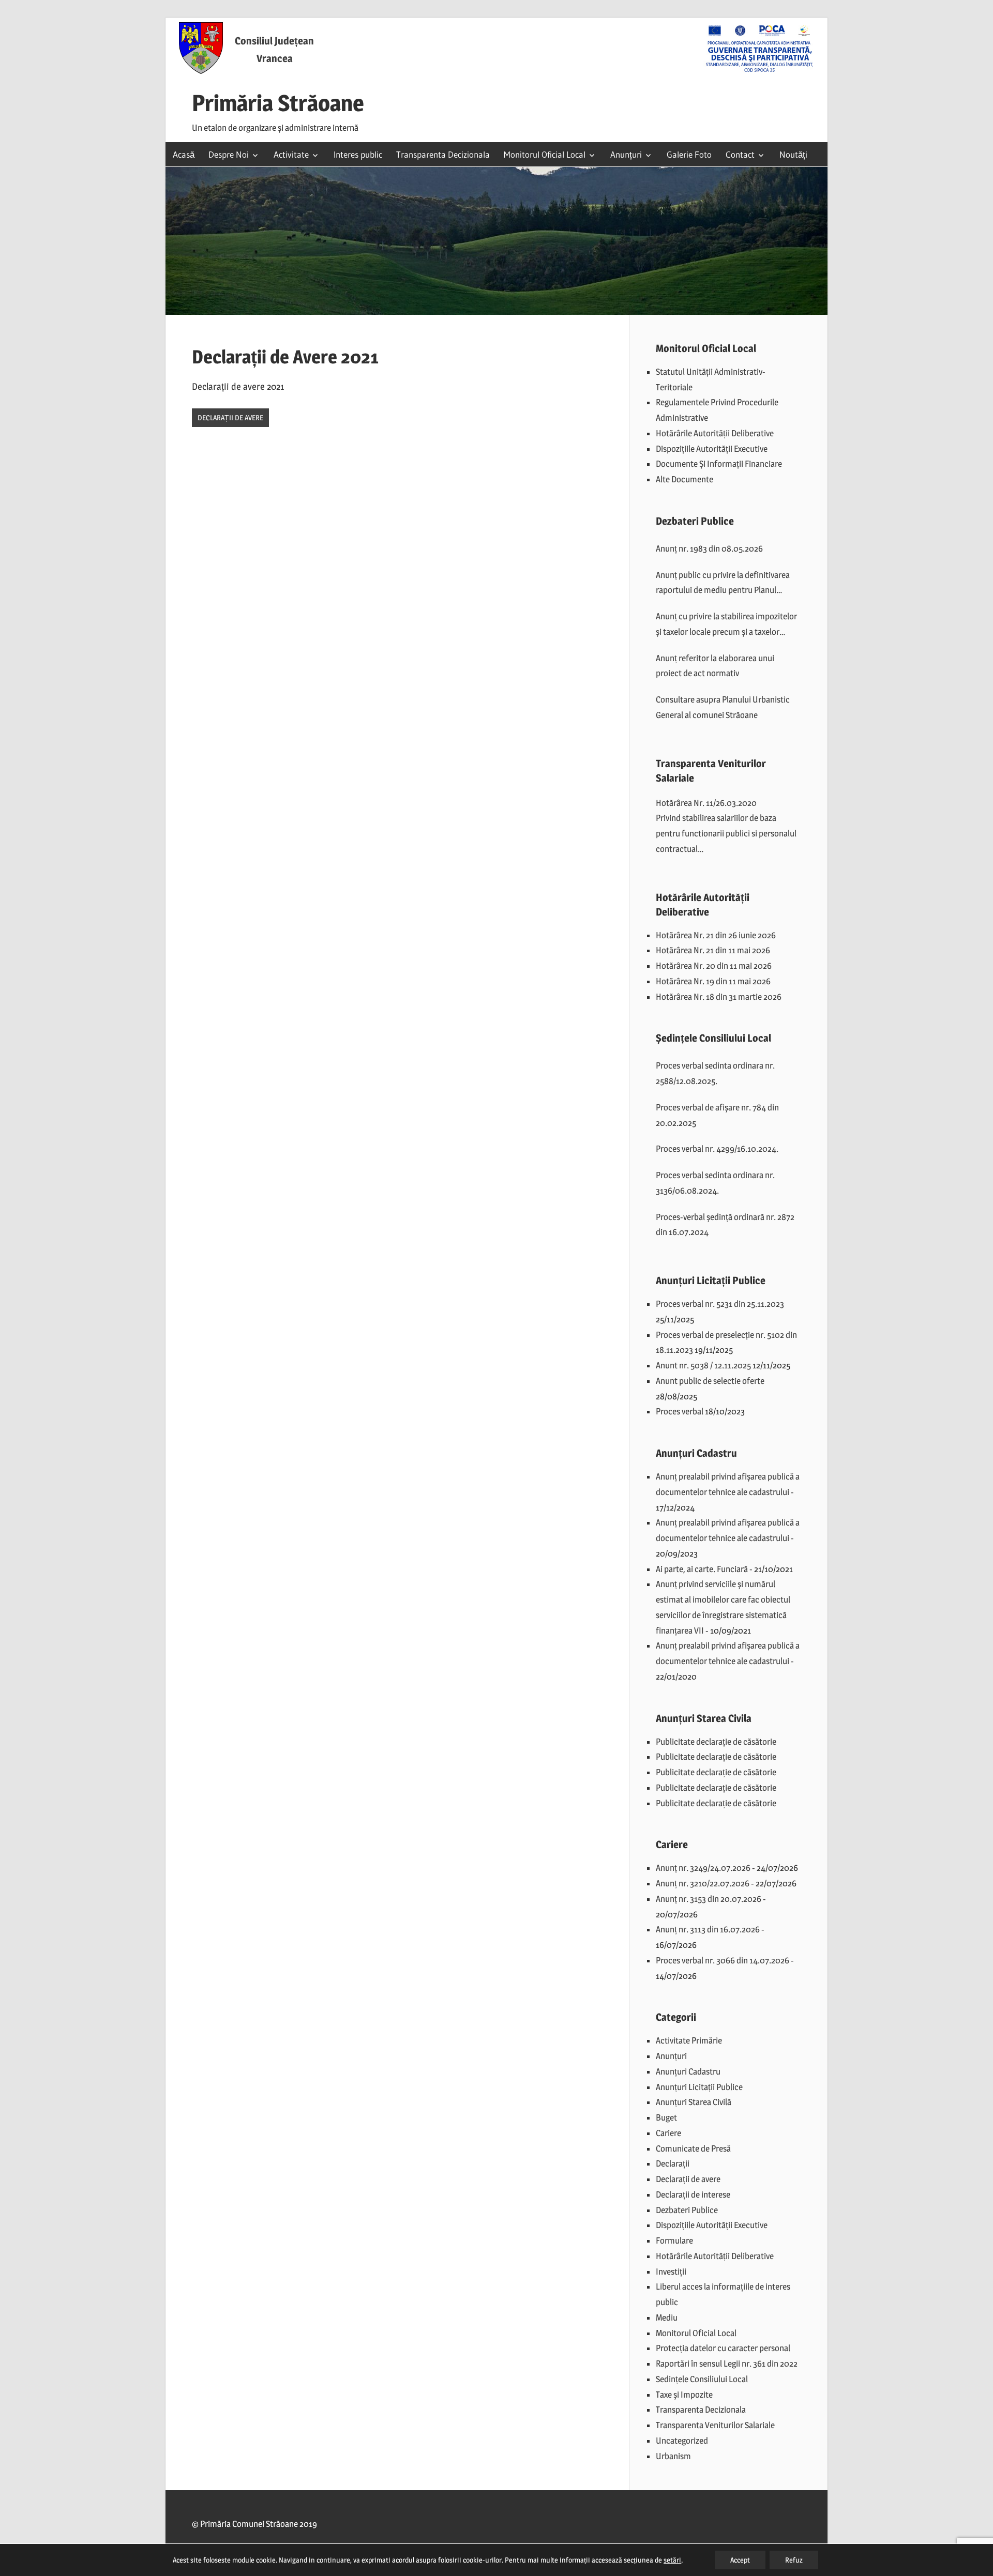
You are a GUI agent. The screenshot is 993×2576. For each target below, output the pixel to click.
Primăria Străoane (278, 103)
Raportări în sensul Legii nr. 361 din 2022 (727, 2364)
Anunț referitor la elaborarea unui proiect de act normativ (715, 666)
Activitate (291, 154)
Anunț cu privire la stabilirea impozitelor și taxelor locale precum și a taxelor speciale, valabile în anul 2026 (726, 626)
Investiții (671, 2272)
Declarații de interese (693, 2194)
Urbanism (673, 2456)
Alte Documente (684, 479)
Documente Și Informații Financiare (719, 464)
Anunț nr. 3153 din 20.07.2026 (709, 1899)
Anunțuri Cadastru (688, 2071)
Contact (740, 154)
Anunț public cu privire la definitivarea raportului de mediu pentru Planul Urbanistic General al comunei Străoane (726, 584)
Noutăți (793, 154)
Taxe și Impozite (684, 2395)
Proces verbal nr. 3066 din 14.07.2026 (723, 1960)
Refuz (794, 2560)
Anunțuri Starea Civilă (694, 2102)
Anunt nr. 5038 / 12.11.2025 (703, 1365)
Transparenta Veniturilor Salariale (715, 2425)
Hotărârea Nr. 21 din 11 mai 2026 (713, 950)
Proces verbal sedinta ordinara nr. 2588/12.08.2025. (715, 1073)
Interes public (358, 154)
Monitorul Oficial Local (545, 154)
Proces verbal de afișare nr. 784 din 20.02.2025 (717, 1115)
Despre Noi (229, 154)
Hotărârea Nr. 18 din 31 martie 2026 (719, 997)
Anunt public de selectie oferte (710, 1381)
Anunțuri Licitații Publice (699, 2087)
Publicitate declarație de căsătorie (716, 1742)
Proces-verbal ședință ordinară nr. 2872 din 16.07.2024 (725, 1225)
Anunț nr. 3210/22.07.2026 (703, 1883)
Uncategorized (682, 2441)
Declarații (673, 2163)
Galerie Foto (689, 154)
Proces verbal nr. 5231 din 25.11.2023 (720, 1304)
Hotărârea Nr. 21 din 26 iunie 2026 (716, 935)
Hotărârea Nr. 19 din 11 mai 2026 (713, 981)
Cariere (668, 2133)
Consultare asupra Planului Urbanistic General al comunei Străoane (723, 707)
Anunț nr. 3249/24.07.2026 (703, 1868)
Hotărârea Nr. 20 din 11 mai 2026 (714, 966)
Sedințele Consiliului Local (702, 2379)
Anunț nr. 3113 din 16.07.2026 (708, 1929)
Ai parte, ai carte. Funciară (702, 1569)
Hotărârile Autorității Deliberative (715, 433)
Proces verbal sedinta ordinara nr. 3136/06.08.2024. (715, 1183)
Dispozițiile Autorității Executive (712, 449)
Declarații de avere (230, 417)
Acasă (184, 154)
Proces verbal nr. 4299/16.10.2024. (717, 1149)
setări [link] (672, 2560)
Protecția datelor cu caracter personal (723, 2348)
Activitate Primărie (689, 2040)
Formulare (674, 2240)
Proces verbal (680, 1411)
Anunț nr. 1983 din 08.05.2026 (709, 548)
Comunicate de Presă (693, 2148)
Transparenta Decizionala (443, 154)
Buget (666, 2117)
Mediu (667, 2318)
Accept (740, 2560)
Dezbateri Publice (687, 2210)
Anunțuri (626, 154)
